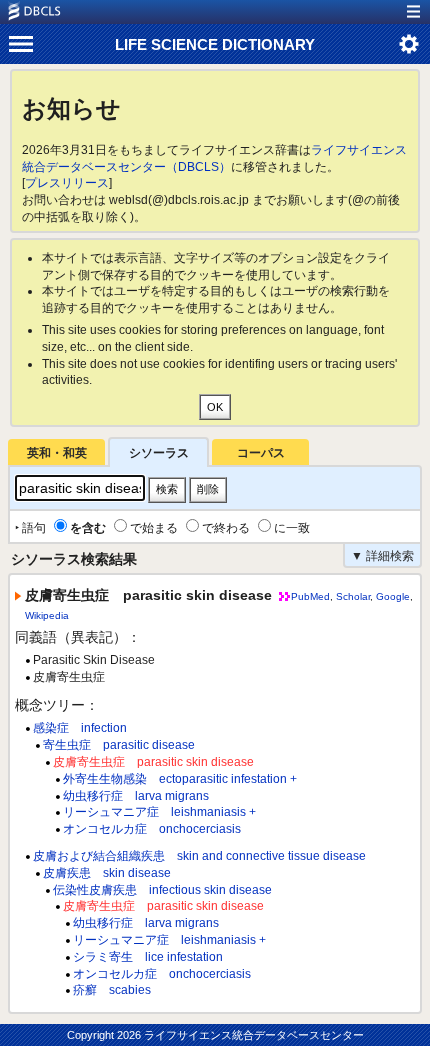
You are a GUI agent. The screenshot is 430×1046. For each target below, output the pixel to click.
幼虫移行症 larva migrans (136, 796)
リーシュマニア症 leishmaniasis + (159, 812)
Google (393, 596)
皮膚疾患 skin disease (107, 873)
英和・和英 (57, 453)
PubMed (310, 596)
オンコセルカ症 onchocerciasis (152, 829)
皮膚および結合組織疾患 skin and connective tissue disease (199, 856)
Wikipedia (47, 615)
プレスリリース (67, 183)
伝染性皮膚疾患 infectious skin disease (162, 890)
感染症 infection (80, 728)
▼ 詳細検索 (382, 556)
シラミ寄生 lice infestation (148, 957)
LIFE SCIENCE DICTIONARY (215, 44)
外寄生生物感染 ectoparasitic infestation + (180, 779)
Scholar (353, 596)
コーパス (261, 453)
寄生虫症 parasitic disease (119, 745)
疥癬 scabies (112, 990)
